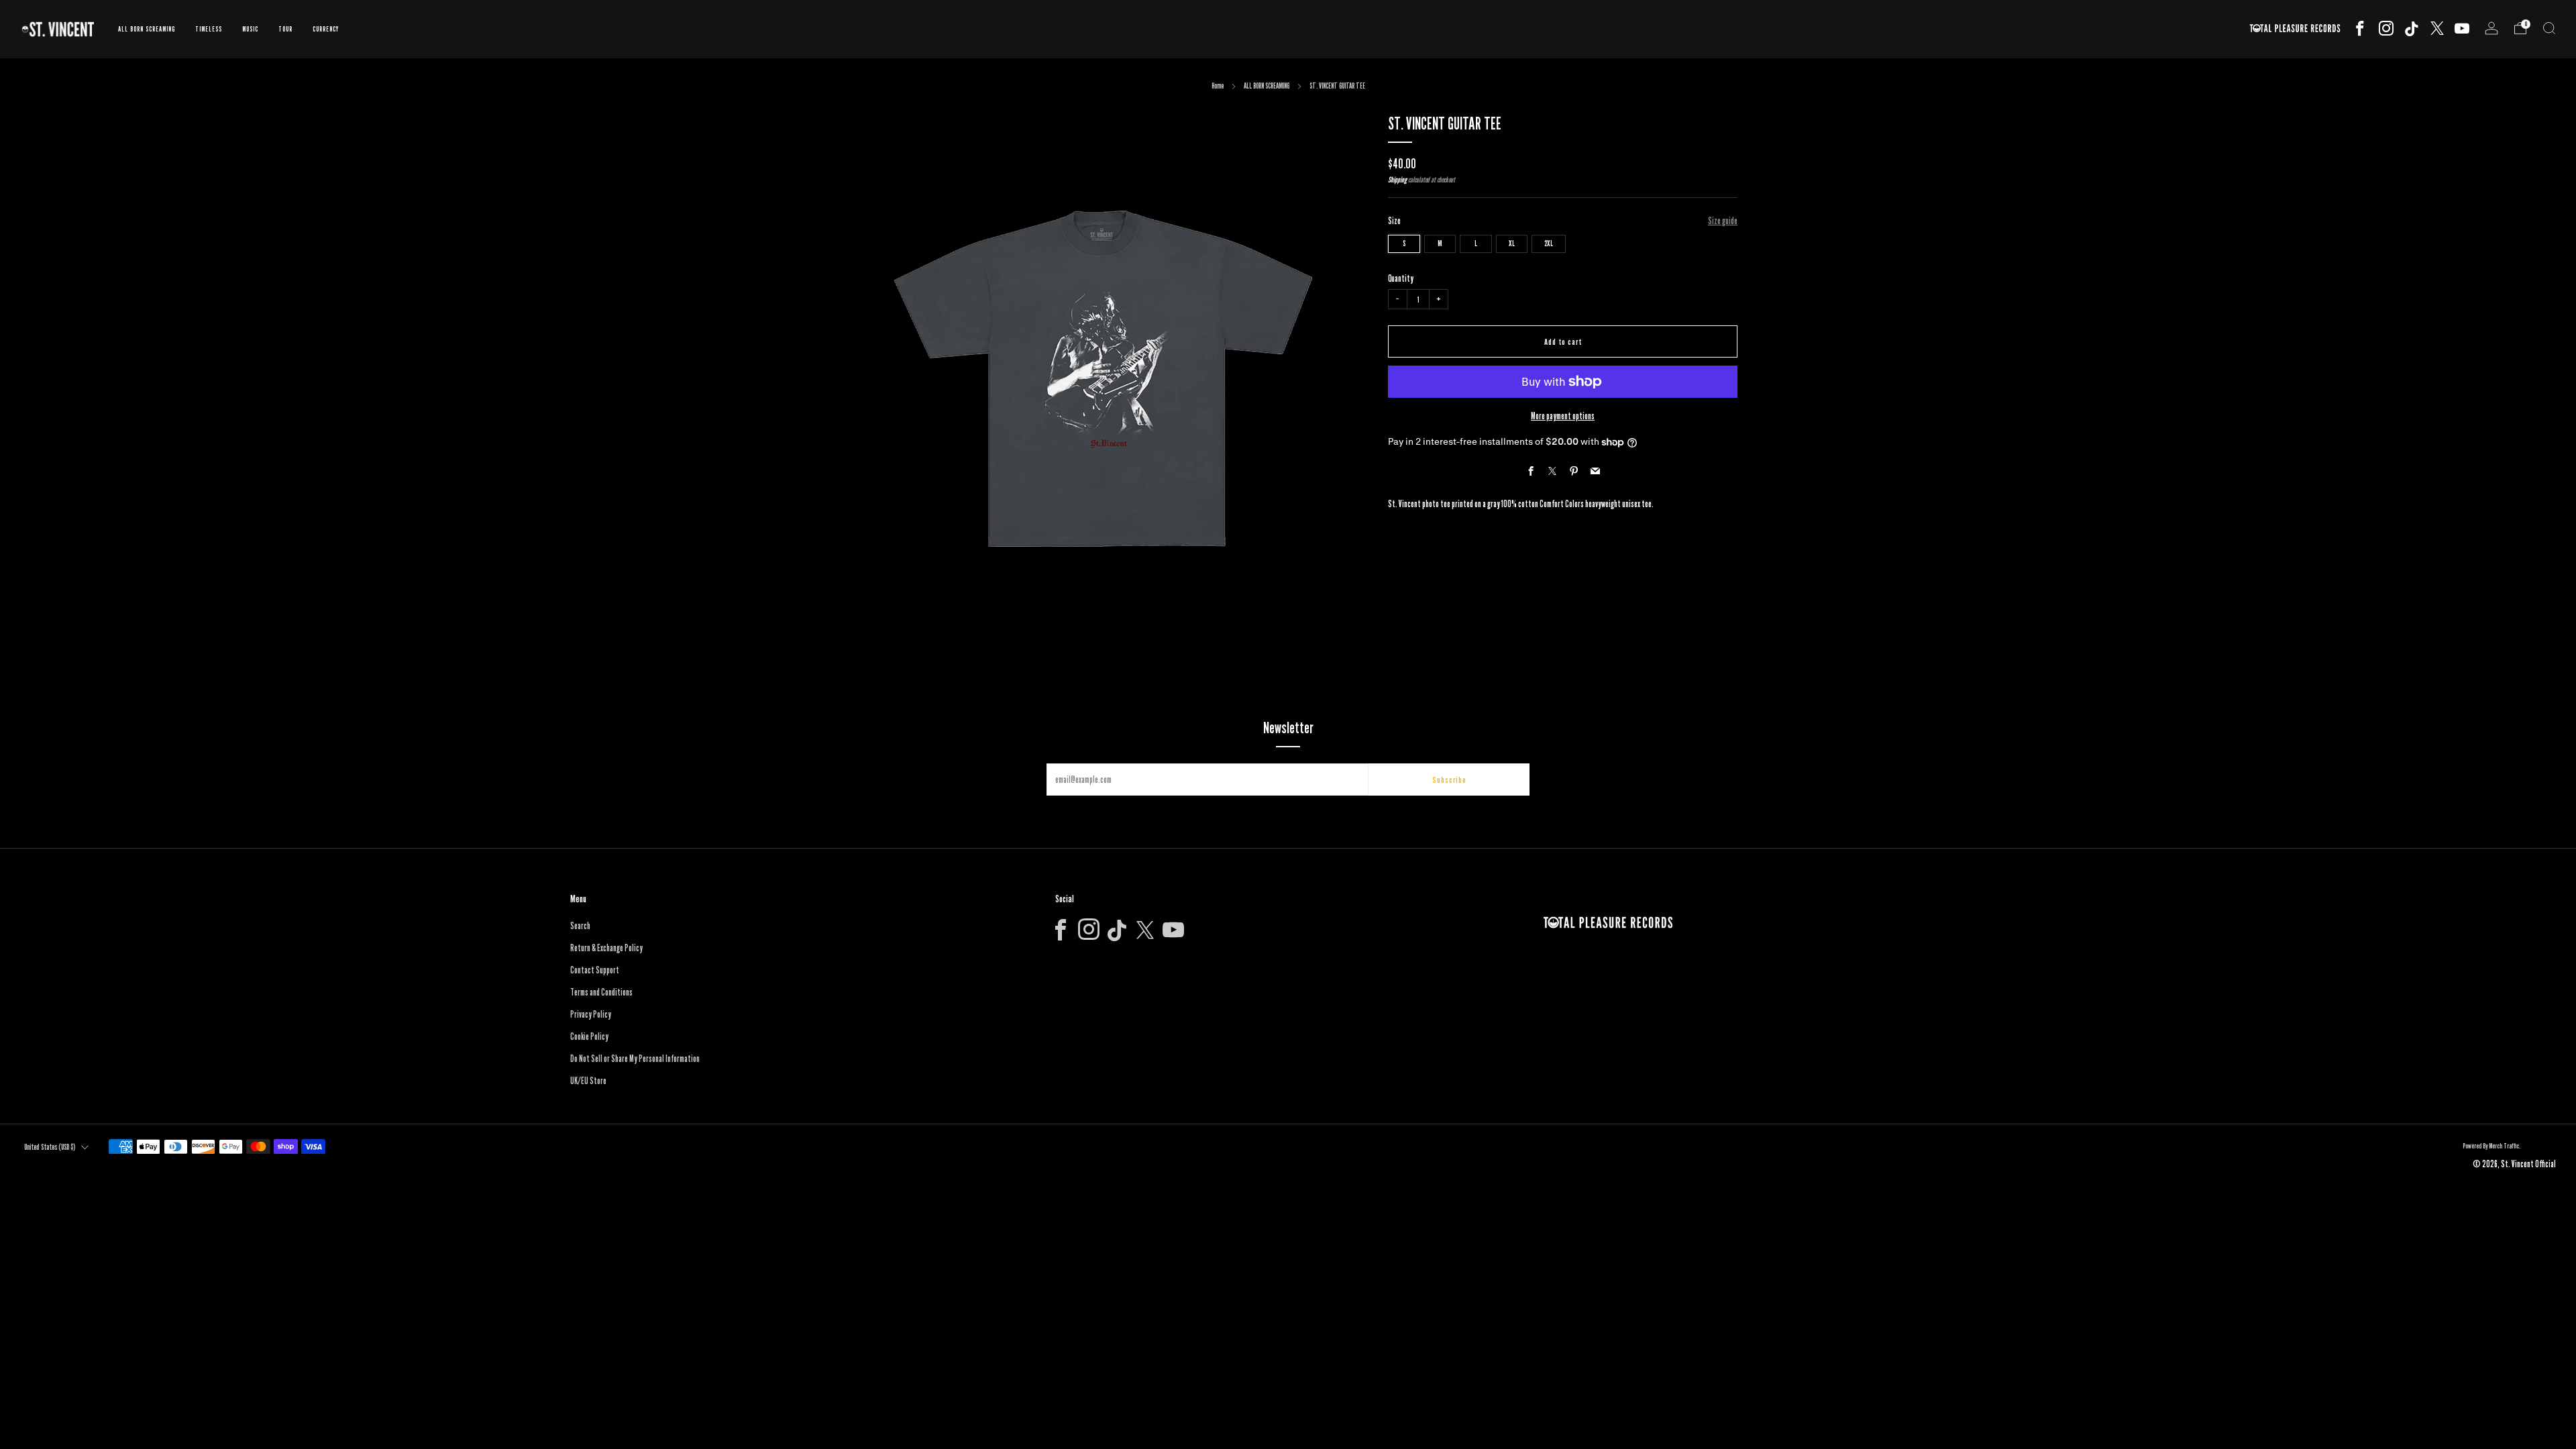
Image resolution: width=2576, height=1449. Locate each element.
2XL (1549, 243)
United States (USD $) (50, 1147)
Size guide (1723, 221)
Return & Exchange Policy (606, 948)
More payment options (1563, 416)
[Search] (2549, 28)
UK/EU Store (588, 1081)
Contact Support (595, 970)
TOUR (285, 29)
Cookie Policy (589, 1036)
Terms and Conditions (601, 992)
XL (1512, 243)
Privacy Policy (591, 1014)
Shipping (1397, 180)
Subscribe (1449, 780)
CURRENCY (326, 29)
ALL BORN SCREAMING (147, 29)
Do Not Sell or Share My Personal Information (635, 1059)
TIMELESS (209, 29)
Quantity (1401, 278)
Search (580, 926)
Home (1218, 86)
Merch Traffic (2504, 1146)
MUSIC (250, 29)
